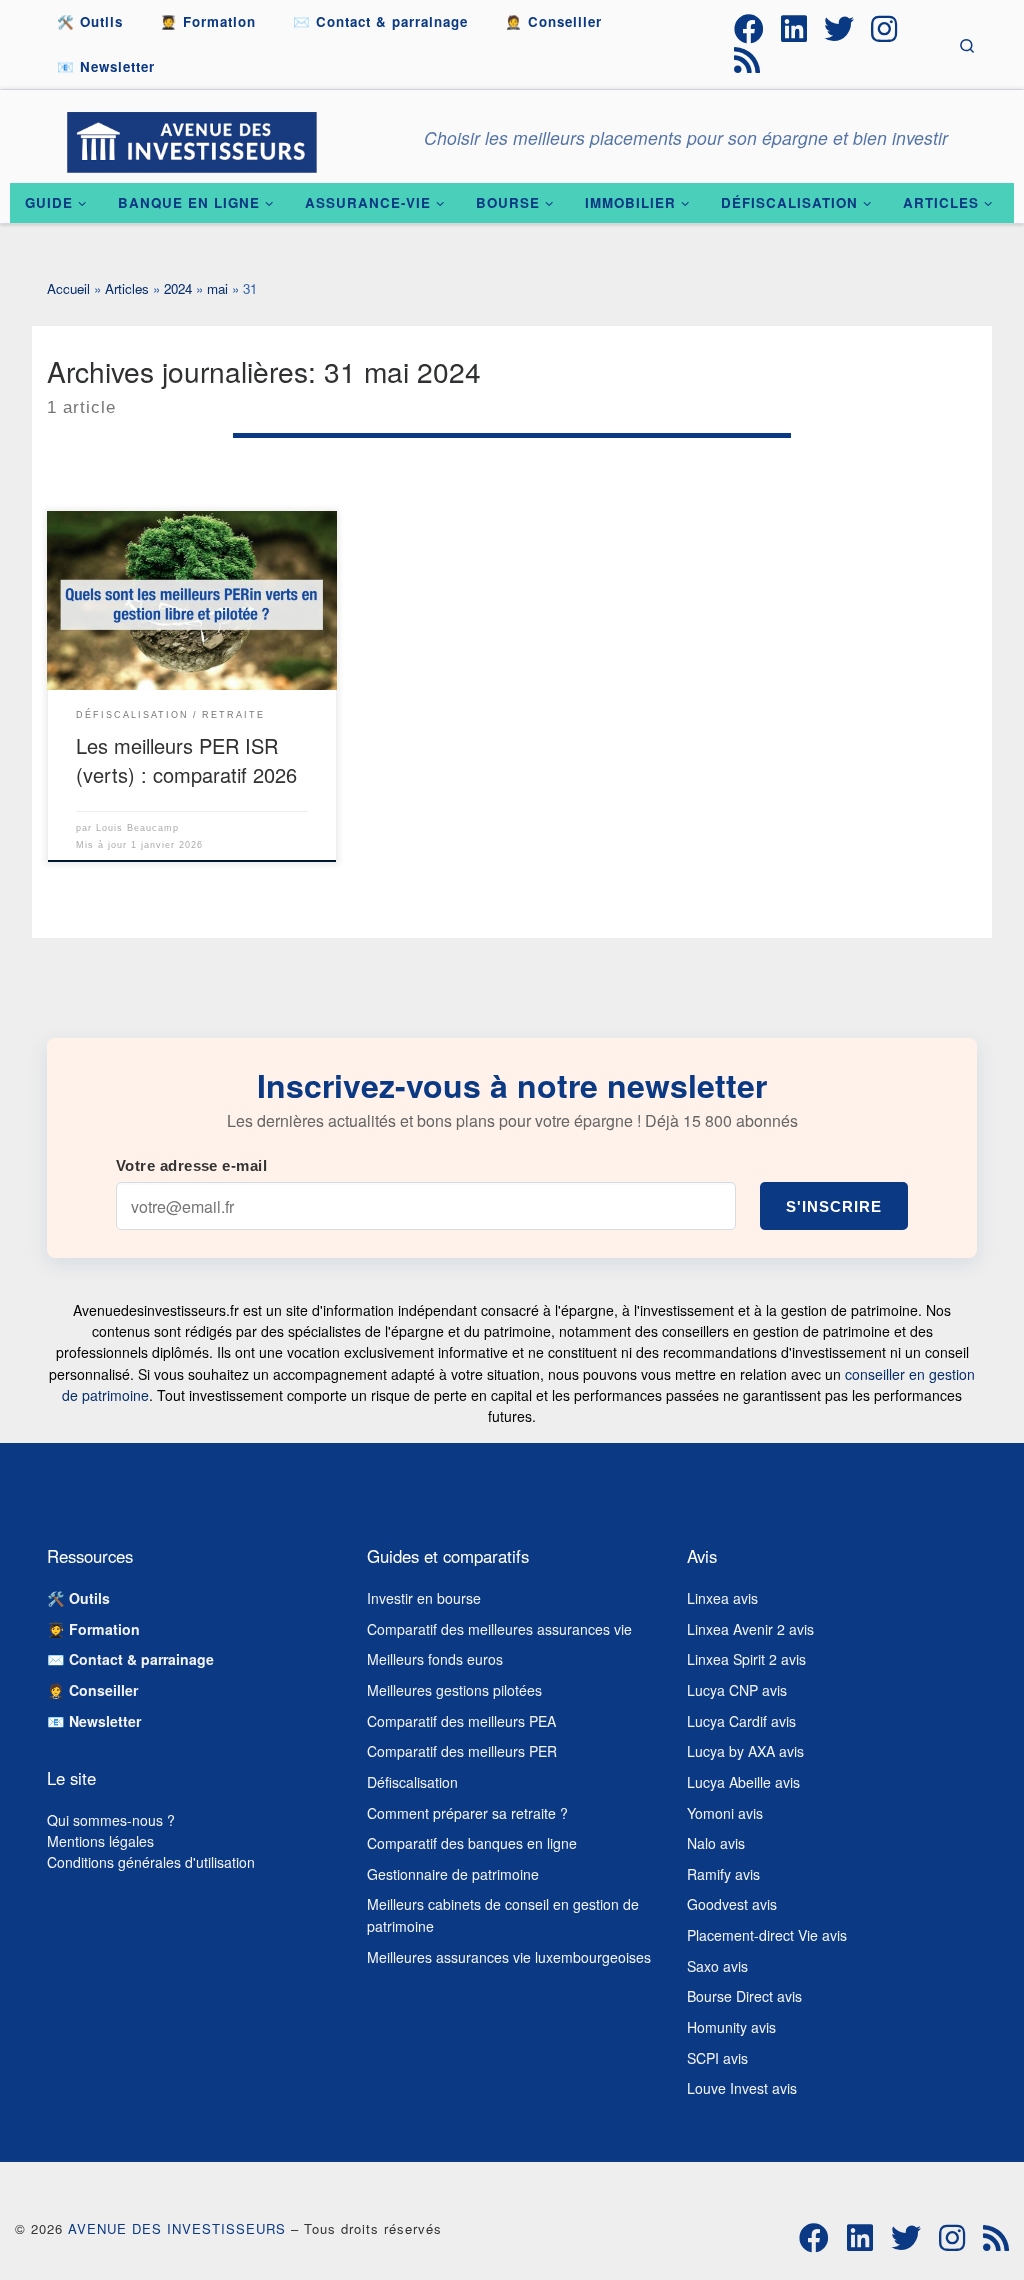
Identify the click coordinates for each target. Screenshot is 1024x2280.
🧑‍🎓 (93, 1629)
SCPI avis (717, 2058)
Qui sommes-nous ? (111, 1820)
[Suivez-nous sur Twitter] (839, 29)
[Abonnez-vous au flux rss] (747, 60)
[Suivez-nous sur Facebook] (749, 29)
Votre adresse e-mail (191, 1165)
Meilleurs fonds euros (435, 1659)
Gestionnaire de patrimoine (453, 1874)
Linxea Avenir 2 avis (750, 1629)
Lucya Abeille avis (743, 1782)
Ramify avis (723, 1874)
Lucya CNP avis (737, 1690)
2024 (178, 288)
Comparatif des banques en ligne (472, 1843)
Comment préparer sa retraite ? (467, 1813)
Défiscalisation (412, 1782)
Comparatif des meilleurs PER (462, 1751)
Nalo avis (716, 1843)
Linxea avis (722, 1598)
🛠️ (78, 1598)
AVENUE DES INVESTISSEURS (177, 2228)
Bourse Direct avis (744, 1996)
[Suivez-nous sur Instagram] (884, 29)
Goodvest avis (732, 1904)
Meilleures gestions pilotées (454, 1690)
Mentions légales (100, 1841)
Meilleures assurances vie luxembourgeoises (509, 1957)
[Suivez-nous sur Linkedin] (794, 29)
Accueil (68, 288)
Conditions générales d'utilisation (151, 1862)
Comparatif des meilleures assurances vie (499, 1629)
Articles (127, 288)
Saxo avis (717, 1966)
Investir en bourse (424, 1598)
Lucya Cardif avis (741, 1721)
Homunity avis (731, 2027)
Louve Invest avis (742, 2088)
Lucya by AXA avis (745, 1751)
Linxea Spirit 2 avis (746, 1659)
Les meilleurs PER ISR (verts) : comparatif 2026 (186, 759)
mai (217, 288)
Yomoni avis (725, 1813)
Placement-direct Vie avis (767, 1935)
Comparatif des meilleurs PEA (461, 1721)
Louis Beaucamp (137, 828)
